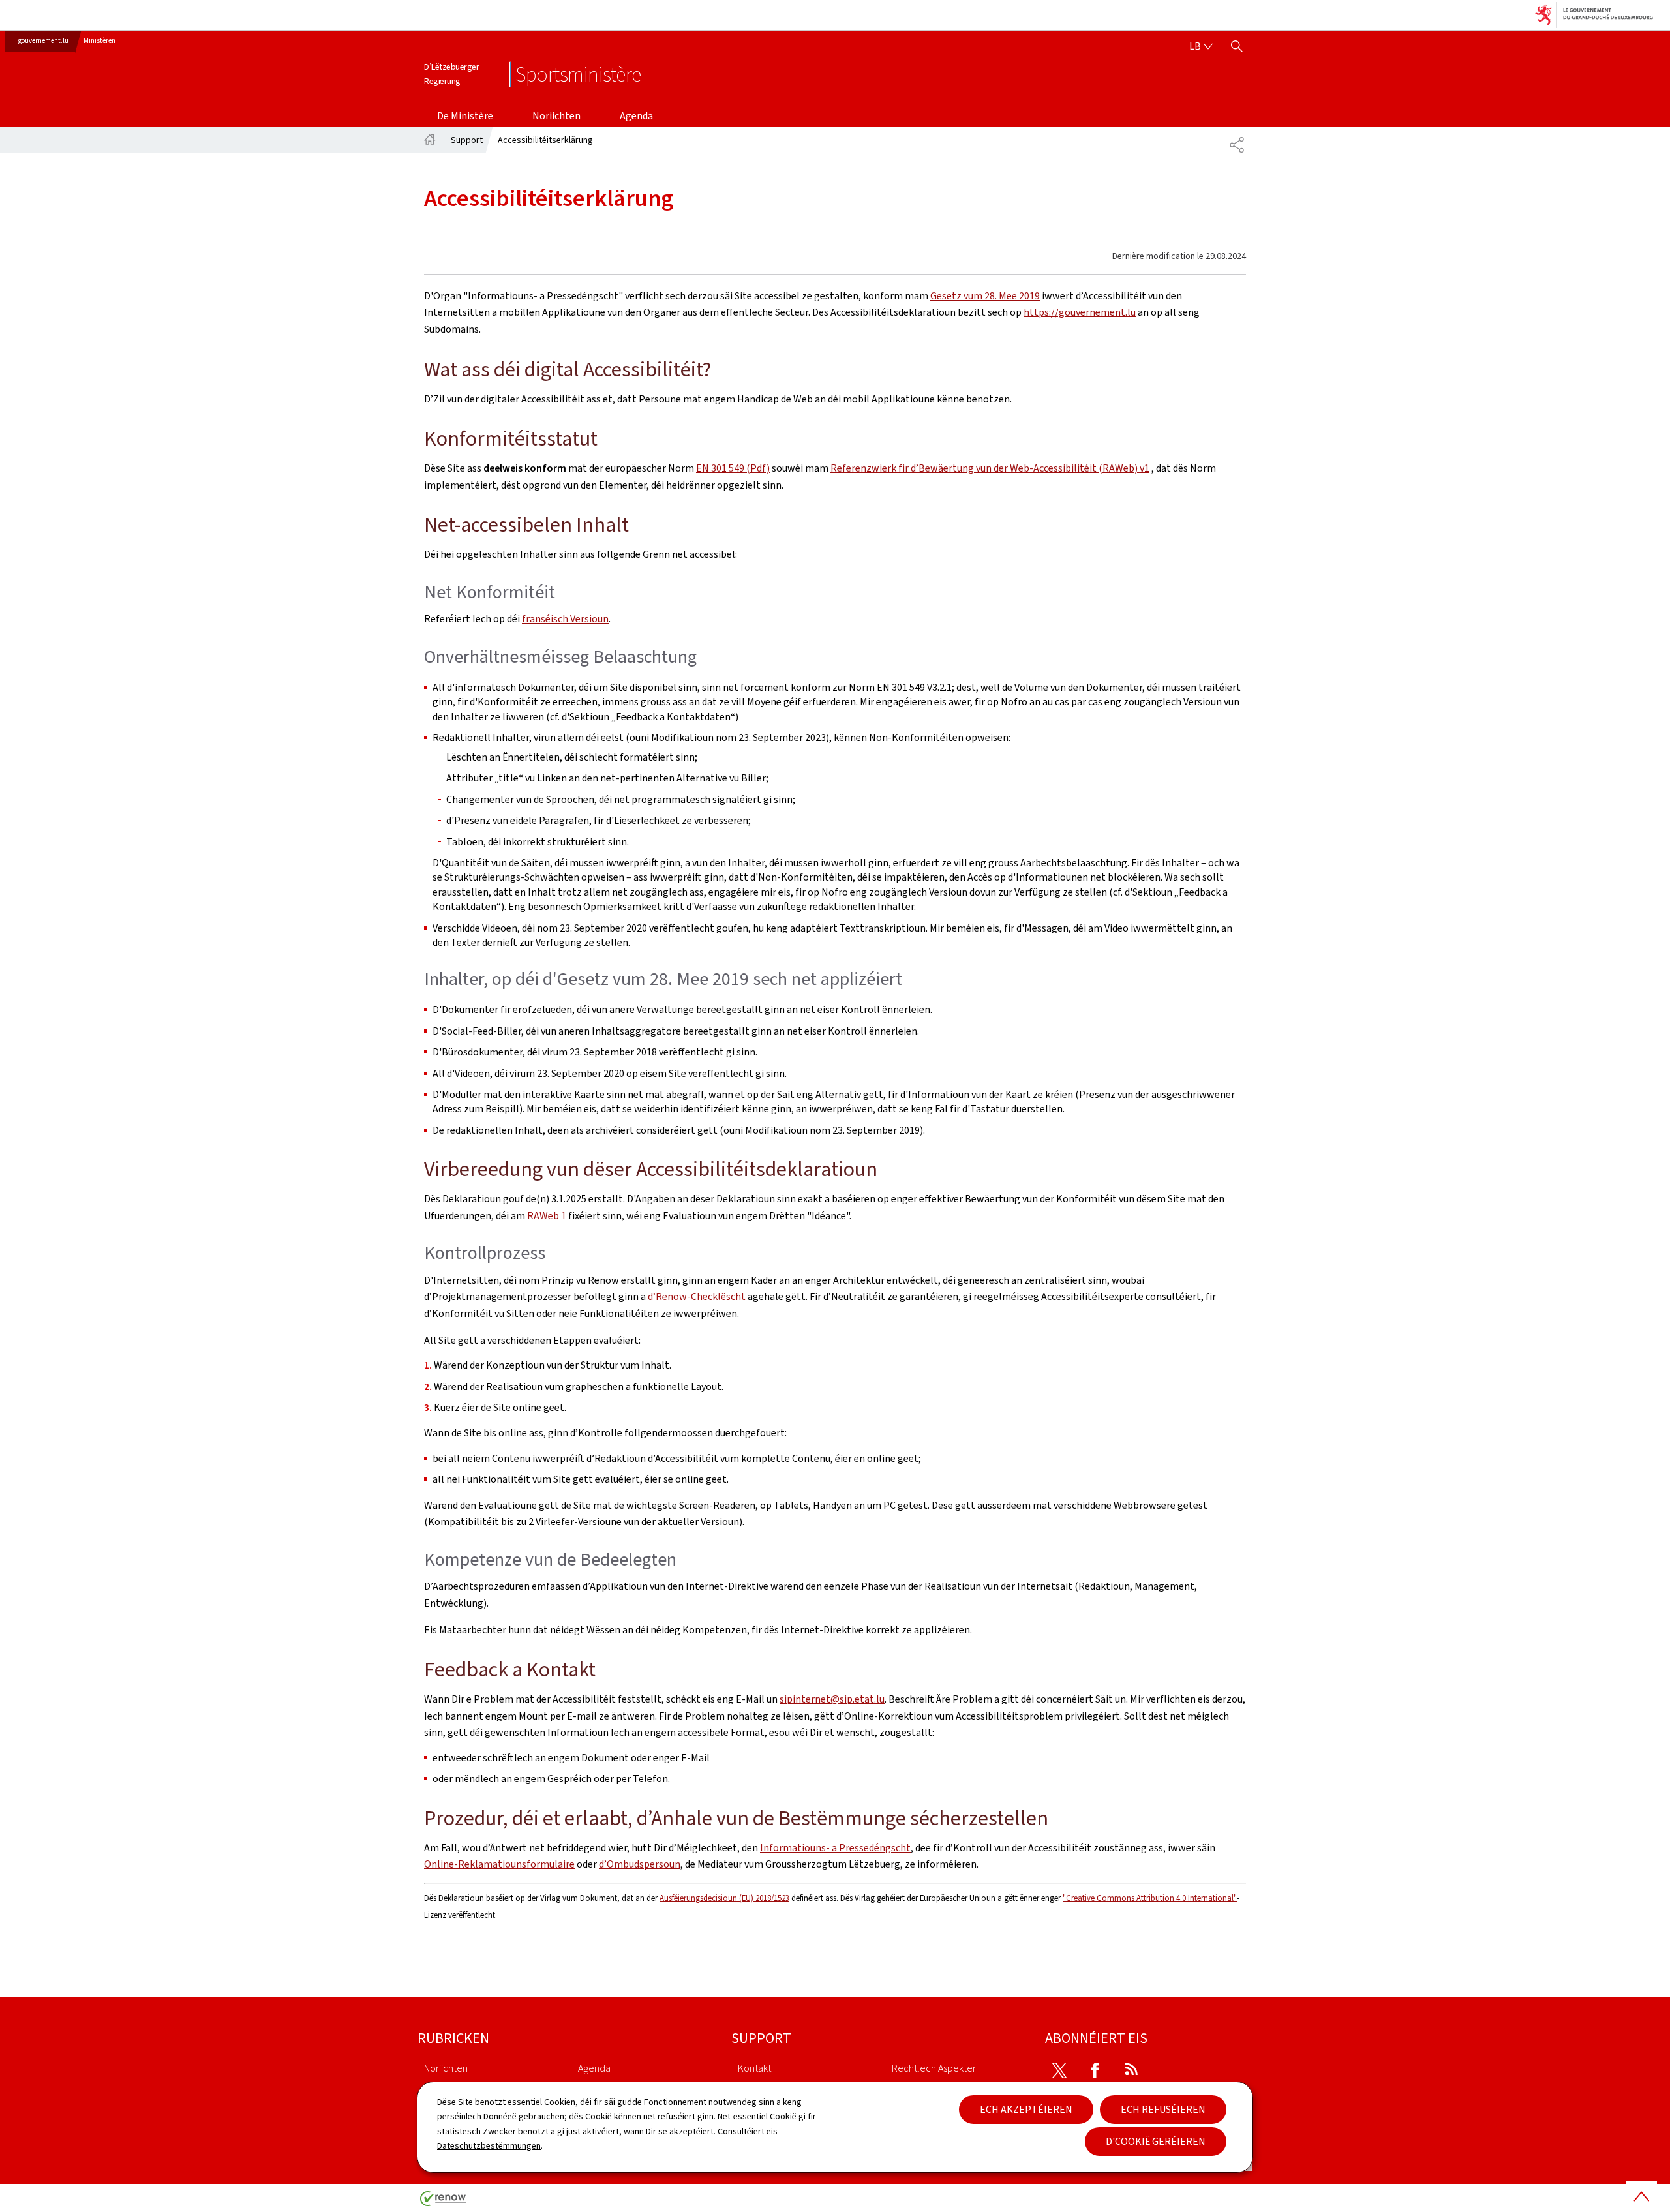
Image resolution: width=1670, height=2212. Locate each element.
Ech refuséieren (1163, 2109)
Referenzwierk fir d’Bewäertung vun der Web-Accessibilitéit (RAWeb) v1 (990, 468)
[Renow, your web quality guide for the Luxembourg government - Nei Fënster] (443, 2203)
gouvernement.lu (43, 41)
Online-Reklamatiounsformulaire (499, 1864)
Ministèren (99, 41)
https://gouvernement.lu (1080, 312)
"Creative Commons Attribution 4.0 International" (1150, 1898)
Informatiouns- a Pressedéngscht (835, 1848)
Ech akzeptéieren (1026, 2109)
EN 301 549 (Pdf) (733, 468)
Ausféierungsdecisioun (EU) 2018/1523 (724, 1898)
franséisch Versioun (565, 619)
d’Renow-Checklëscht (697, 1296)
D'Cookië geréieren (1156, 2141)
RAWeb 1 (547, 1216)
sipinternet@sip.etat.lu (832, 1699)
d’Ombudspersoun (640, 1864)
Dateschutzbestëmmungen (489, 2146)
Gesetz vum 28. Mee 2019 (985, 296)
